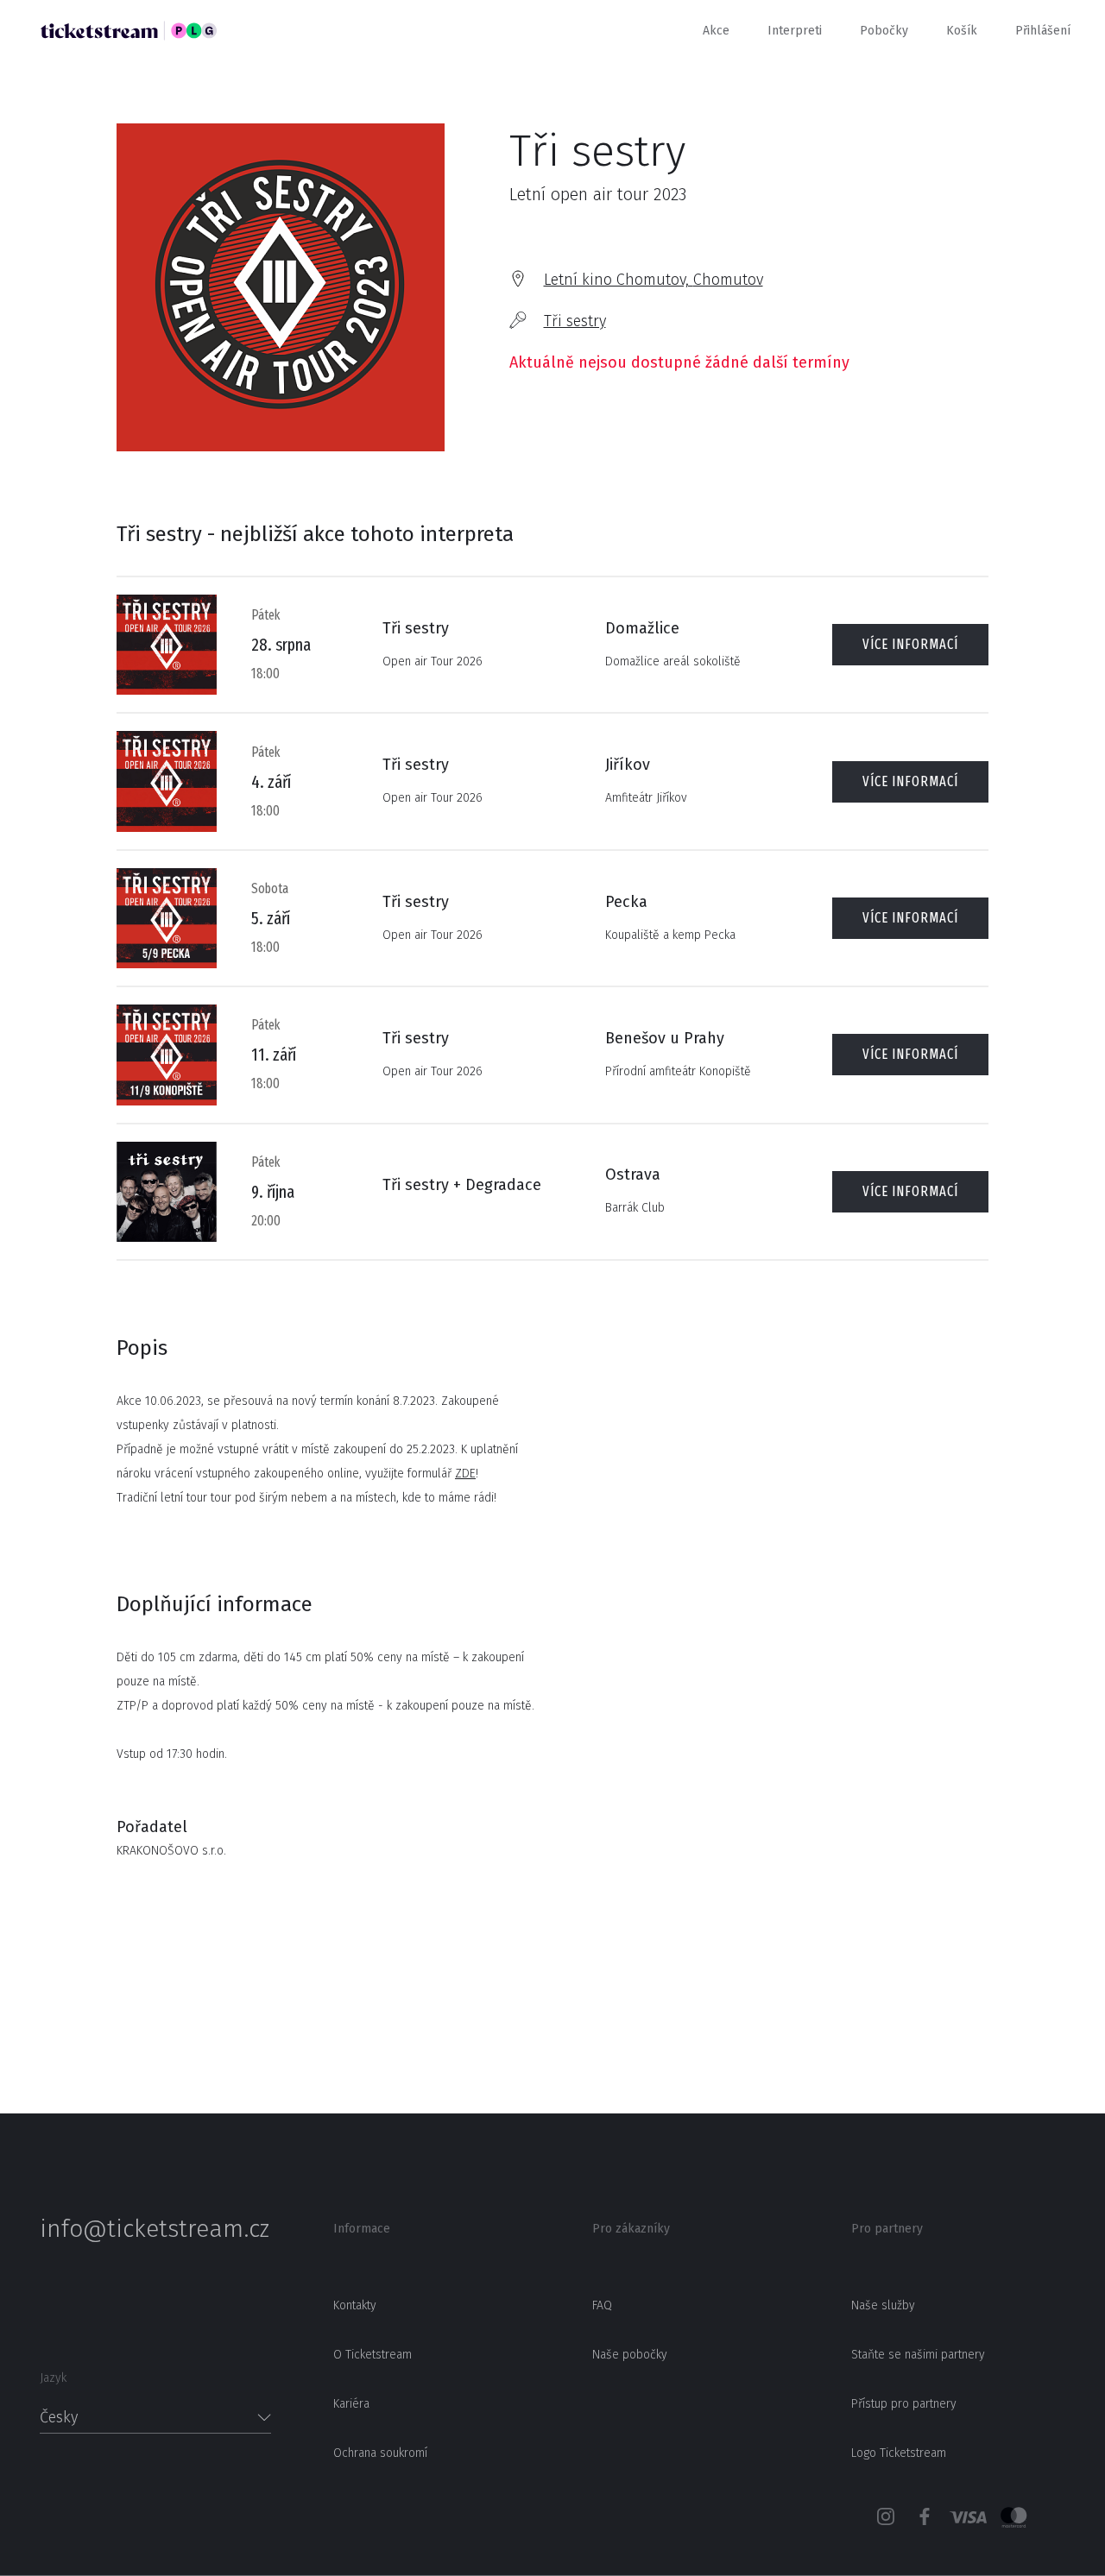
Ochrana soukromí (380, 2453)
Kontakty (355, 2305)
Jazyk (53, 2378)
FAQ (602, 2305)
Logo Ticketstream (899, 2453)
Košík (962, 31)
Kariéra (351, 2404)
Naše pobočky (630, 2355)
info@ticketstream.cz (155, 2229)
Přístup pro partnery (904, 2404)
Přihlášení (1043, 31)
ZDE (465, 1474)
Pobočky (884, 31)
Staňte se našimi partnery (918, 2355)
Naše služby (883, 2305)
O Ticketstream (373, 2355)
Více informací (910, 644)
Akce (716, 31)
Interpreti (795, 31)
